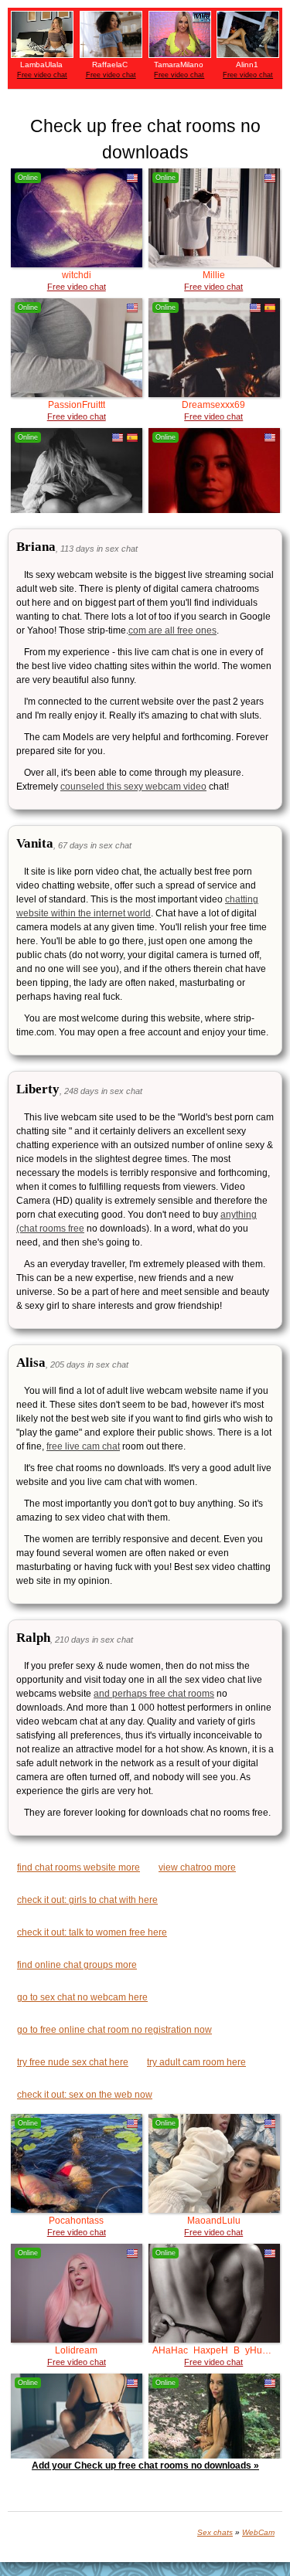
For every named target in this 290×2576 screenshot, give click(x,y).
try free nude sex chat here (73, 2062)
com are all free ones (172, 630)
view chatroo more (197, 1867)
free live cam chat (83, 1446)
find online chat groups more (77, 1965)
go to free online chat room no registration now (114, 2030)
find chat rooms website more (78, 1867)
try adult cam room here (196, 2062)
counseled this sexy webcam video (133, 787)
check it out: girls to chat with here (87, 1900)
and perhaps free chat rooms (154, 1694)
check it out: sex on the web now (85, 2095)
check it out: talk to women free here (92, 1932)
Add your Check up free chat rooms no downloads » (145, 2466)
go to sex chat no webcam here (82, 1997)
